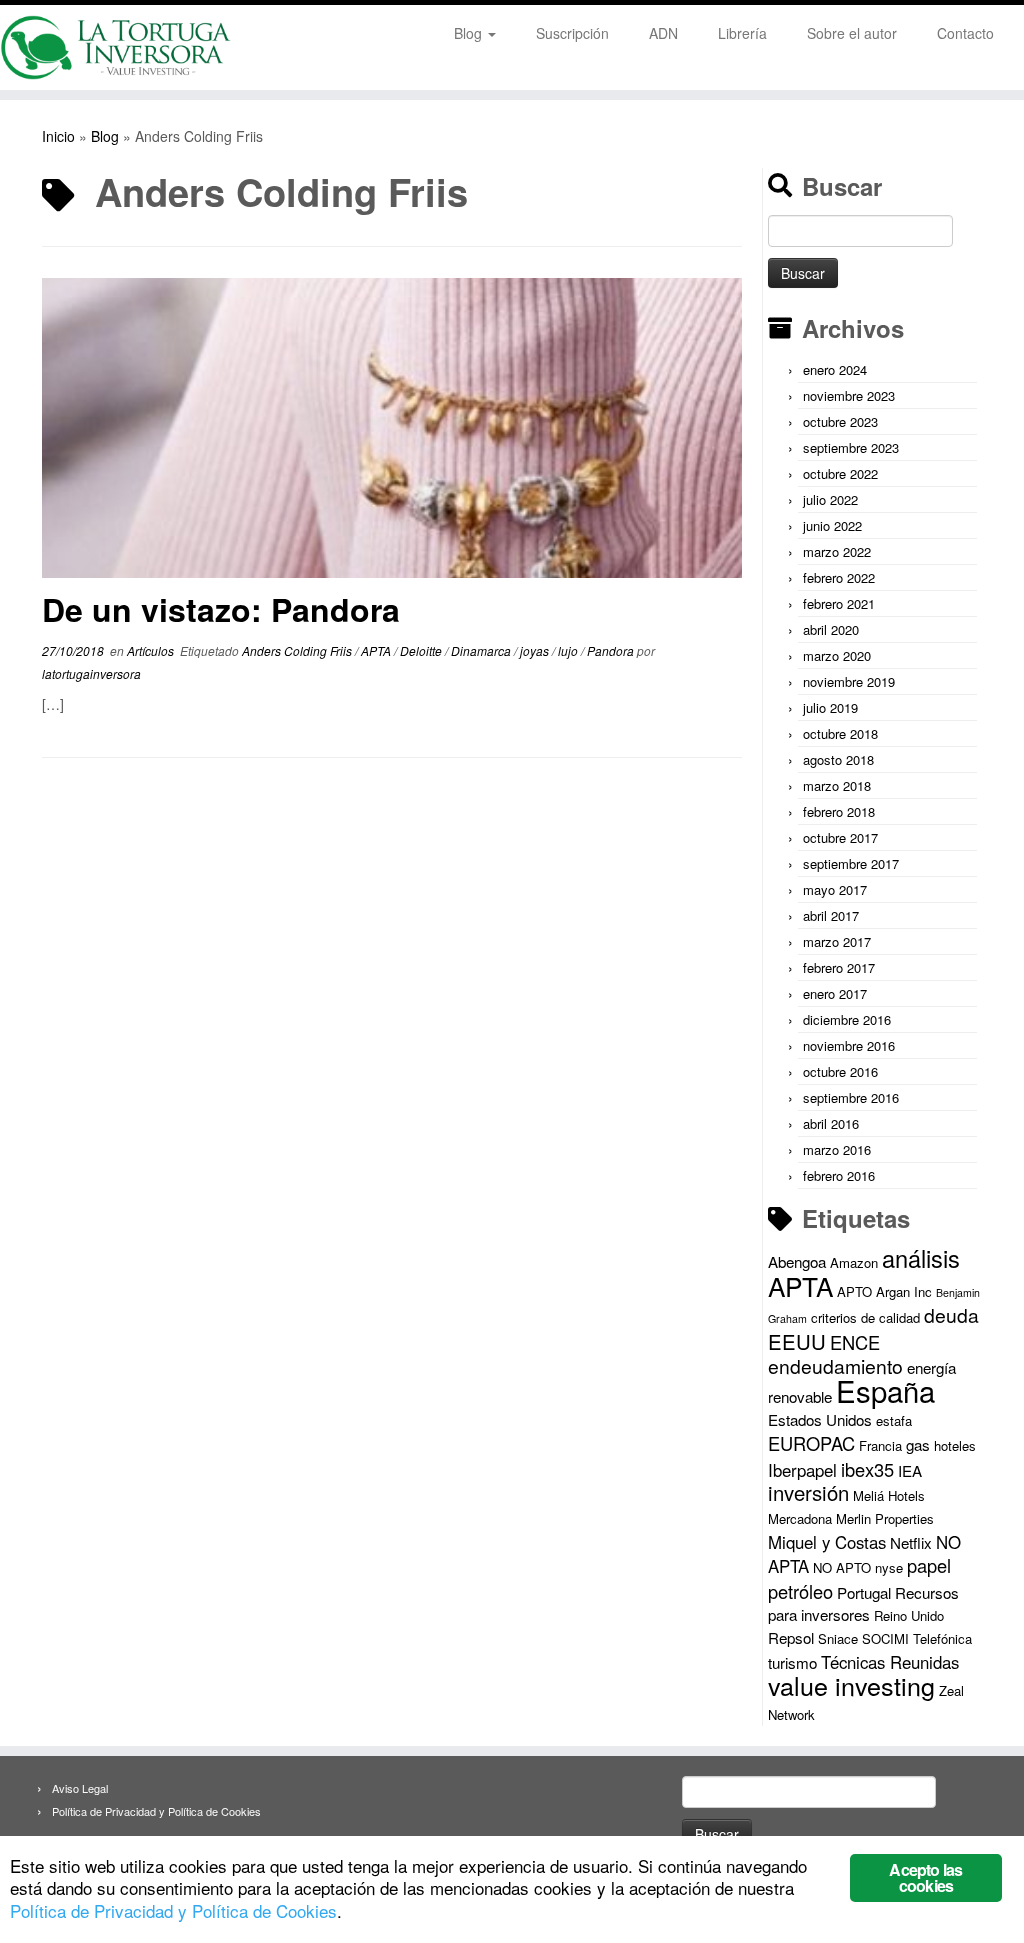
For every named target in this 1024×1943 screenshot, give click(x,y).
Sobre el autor (852, 33)
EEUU (797, 1341)
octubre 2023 (840, 421)
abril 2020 (831, 629)
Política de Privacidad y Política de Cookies (156, 1811)
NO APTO (842, 1567)
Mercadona (800, 1518)
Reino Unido (909, 1615)
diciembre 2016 (847, 1019)
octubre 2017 (840, 837)
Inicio (58, 136)
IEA (910, 1470)
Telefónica (942, 1638)
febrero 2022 (839, 577)
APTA (377, 650)
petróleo (800, 1591)
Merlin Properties (885, 1518)
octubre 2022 (840, 473)
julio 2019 (830, 707)
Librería (742, 33)
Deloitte (422, 650)
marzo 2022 (837, 551)
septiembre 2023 (851, 447)
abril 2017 (831, 915)
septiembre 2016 (851, 1097)
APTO (854, 1291)
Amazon (854, 1262)
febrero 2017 (839, 967)
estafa (894, 1420)
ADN (663, 33)
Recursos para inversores (863, 1603)
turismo (792, 1662)
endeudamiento (835, 1366)
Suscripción (572, 33)
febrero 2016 (839, 1175)
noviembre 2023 (849, 395)
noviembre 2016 (849, 1045)
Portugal (864, 1592)
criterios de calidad (865, 1317)
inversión (808, 1492)
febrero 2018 (839, 811)
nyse (889, 1567)
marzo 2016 (837, 1149)
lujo (569, 650)
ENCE (855, 1342)
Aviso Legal (80, 1788)
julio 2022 (830, 499)
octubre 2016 (840, 1071)
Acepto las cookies (925, 1877)
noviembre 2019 (849, 681)
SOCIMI (885, 1638)
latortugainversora (91, 673)
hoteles (955, 1445)
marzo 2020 (837, 655)
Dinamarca (482, 650)
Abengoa (797, 1261)
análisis (921, 1258)
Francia (880, 1445)
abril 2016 (831, 1123)
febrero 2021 (839, 603)
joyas (536, 650)
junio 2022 (832, 525)
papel (929, 1565)
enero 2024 (835, 369)
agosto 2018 (838, 759)
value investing (851, 1685)
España (885, 1390)
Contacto (965, 33)
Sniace (838, 1638)
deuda (951, 1315)
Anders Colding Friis (298, 650)
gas (918, 1444)
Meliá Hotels (889, 1495)
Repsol (791, 1637)
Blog (470, 33)
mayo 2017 (835, 889)
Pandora (612, 650)
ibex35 (867, 1469)
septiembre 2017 (851, 863)
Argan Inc (904, 1291)
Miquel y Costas (827, 1542)
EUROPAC (811, 1443)
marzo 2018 (837, 785)
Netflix (911, 1542)
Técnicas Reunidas (890, 1662)
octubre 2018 (840, 733)
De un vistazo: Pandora (221, 609)
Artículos (152, 650)
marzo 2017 (837, 941)
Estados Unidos (820, 1419)
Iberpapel (802, 1470)
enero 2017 (835, 993)
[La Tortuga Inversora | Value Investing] (120, 47)
